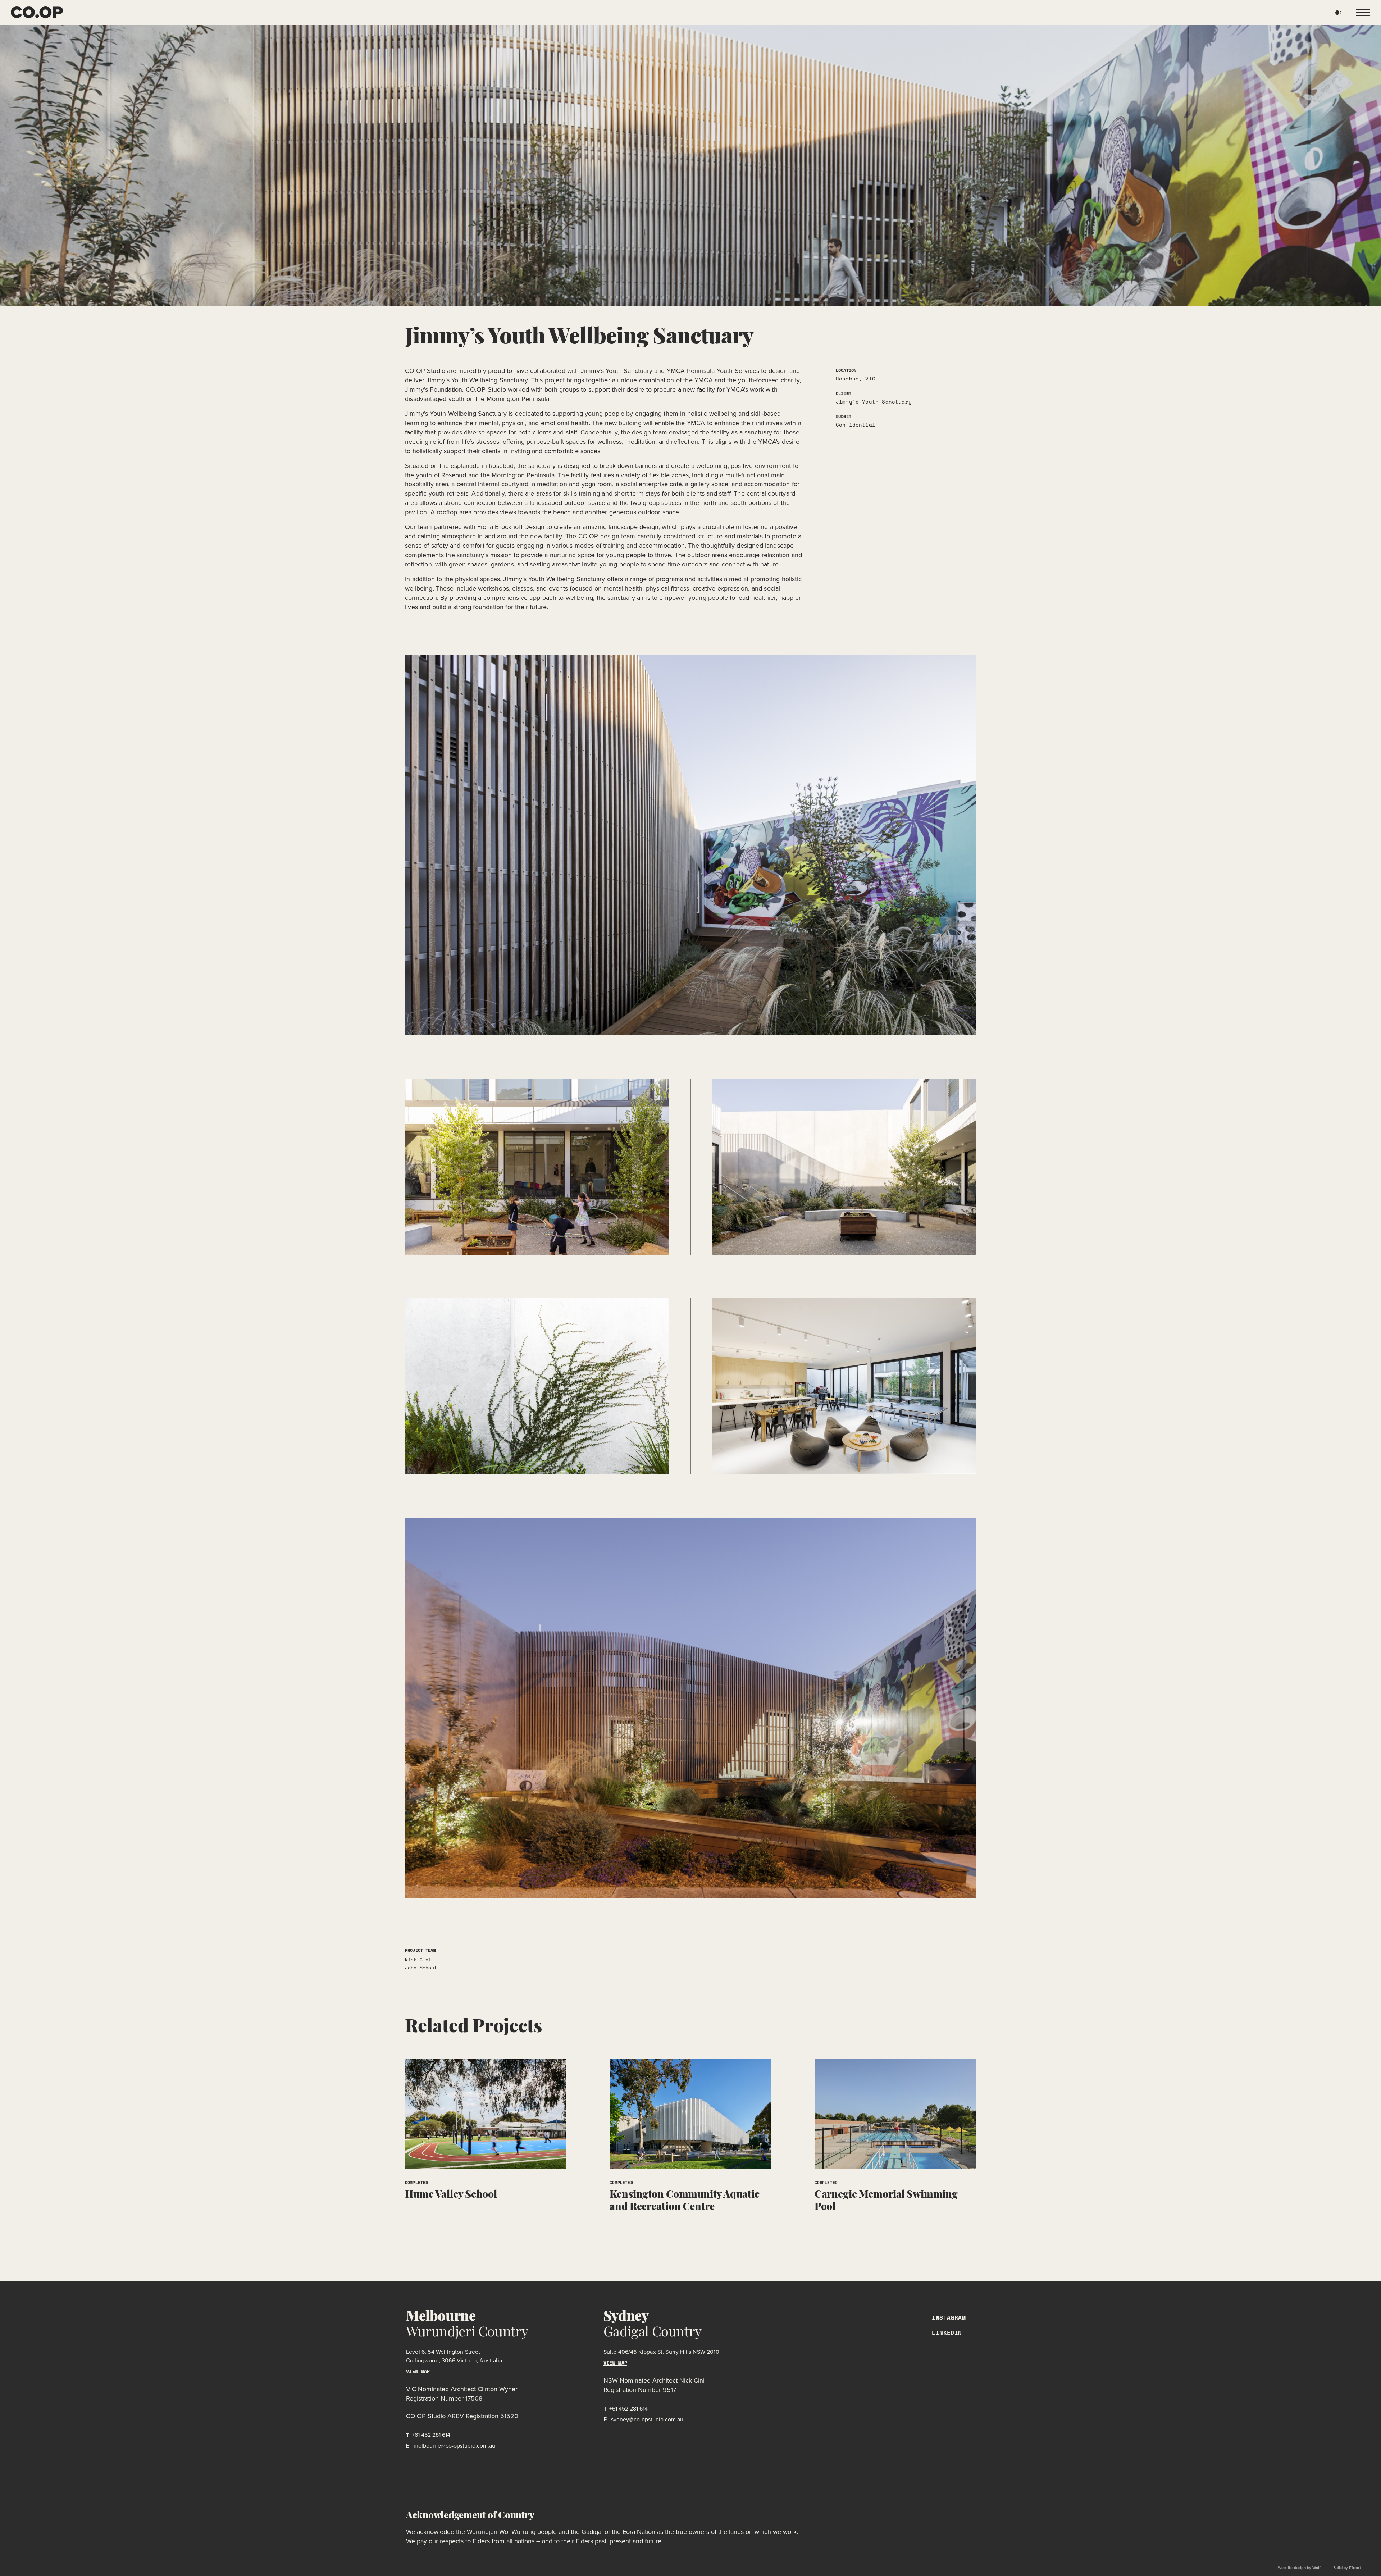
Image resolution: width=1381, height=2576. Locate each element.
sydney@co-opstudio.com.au (643, 2419)
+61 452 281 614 (428, 2435)
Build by (1347, 2568)
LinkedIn (947, 2333)
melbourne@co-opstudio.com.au (451, 2446)
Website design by (1299, 2568)
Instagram (949, 2318)
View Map (418, 2372)
